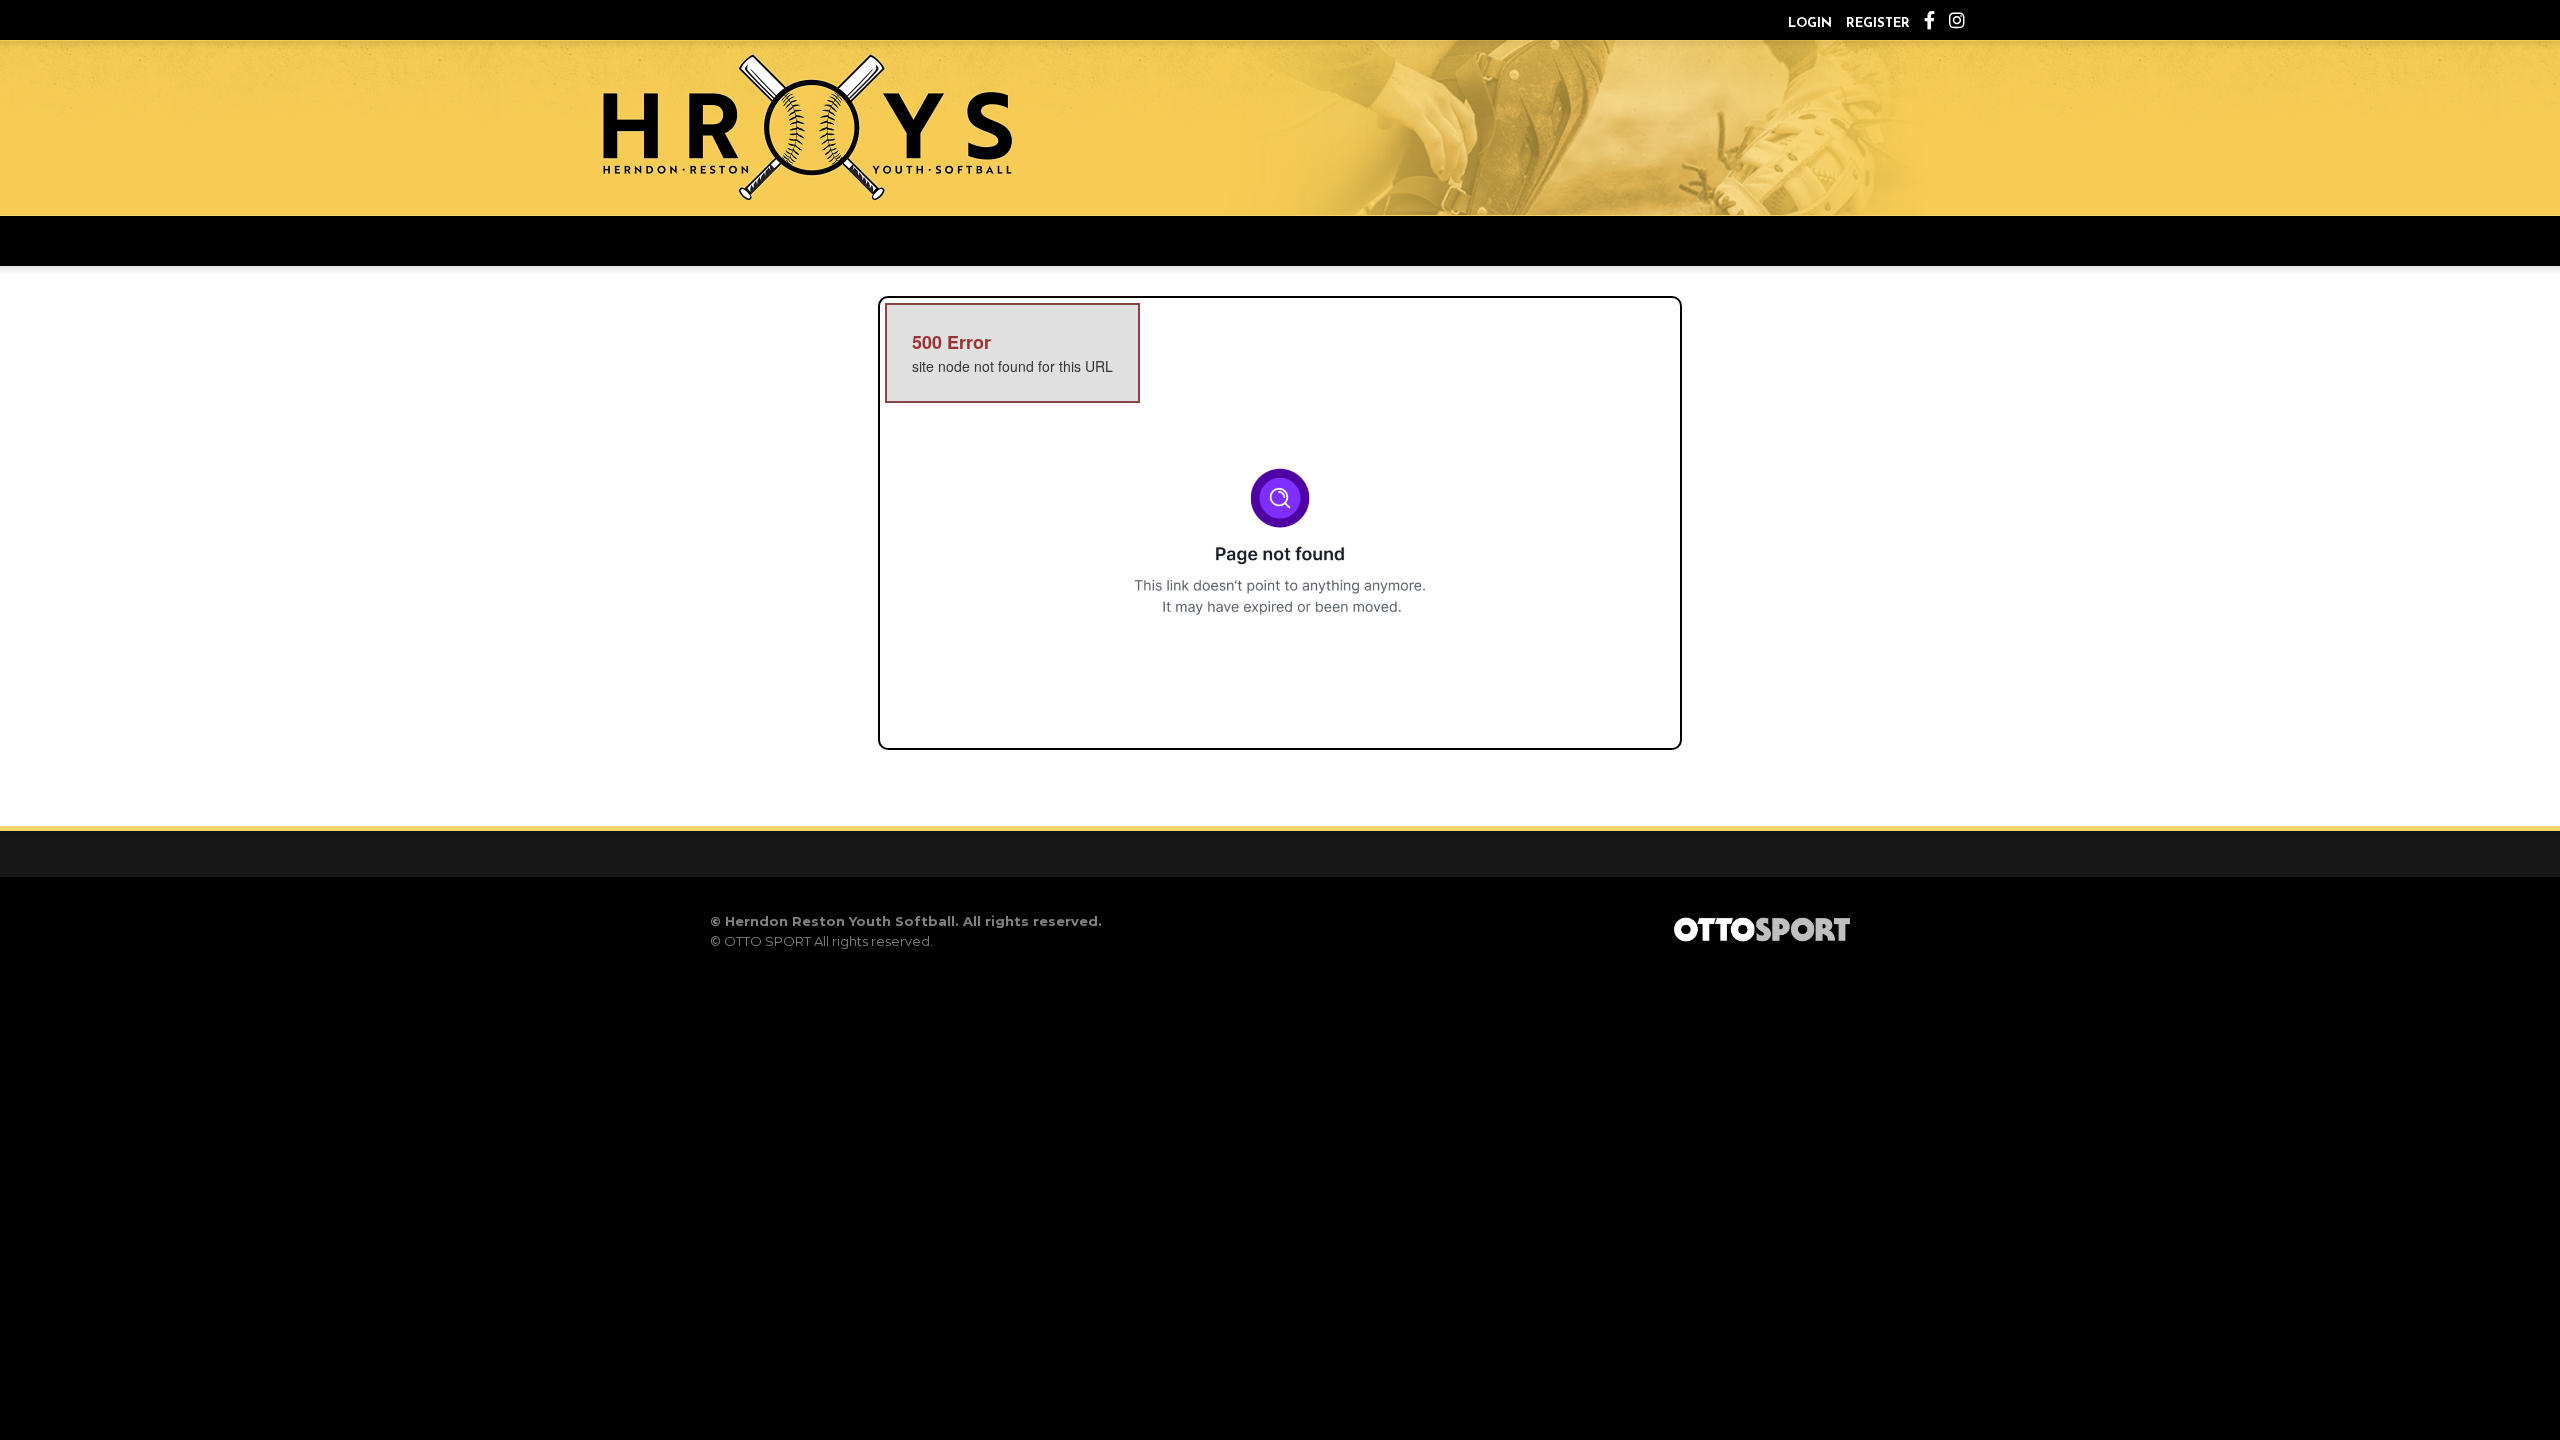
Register (1878, 23)
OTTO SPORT (767, 941)
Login (1810, 23)
